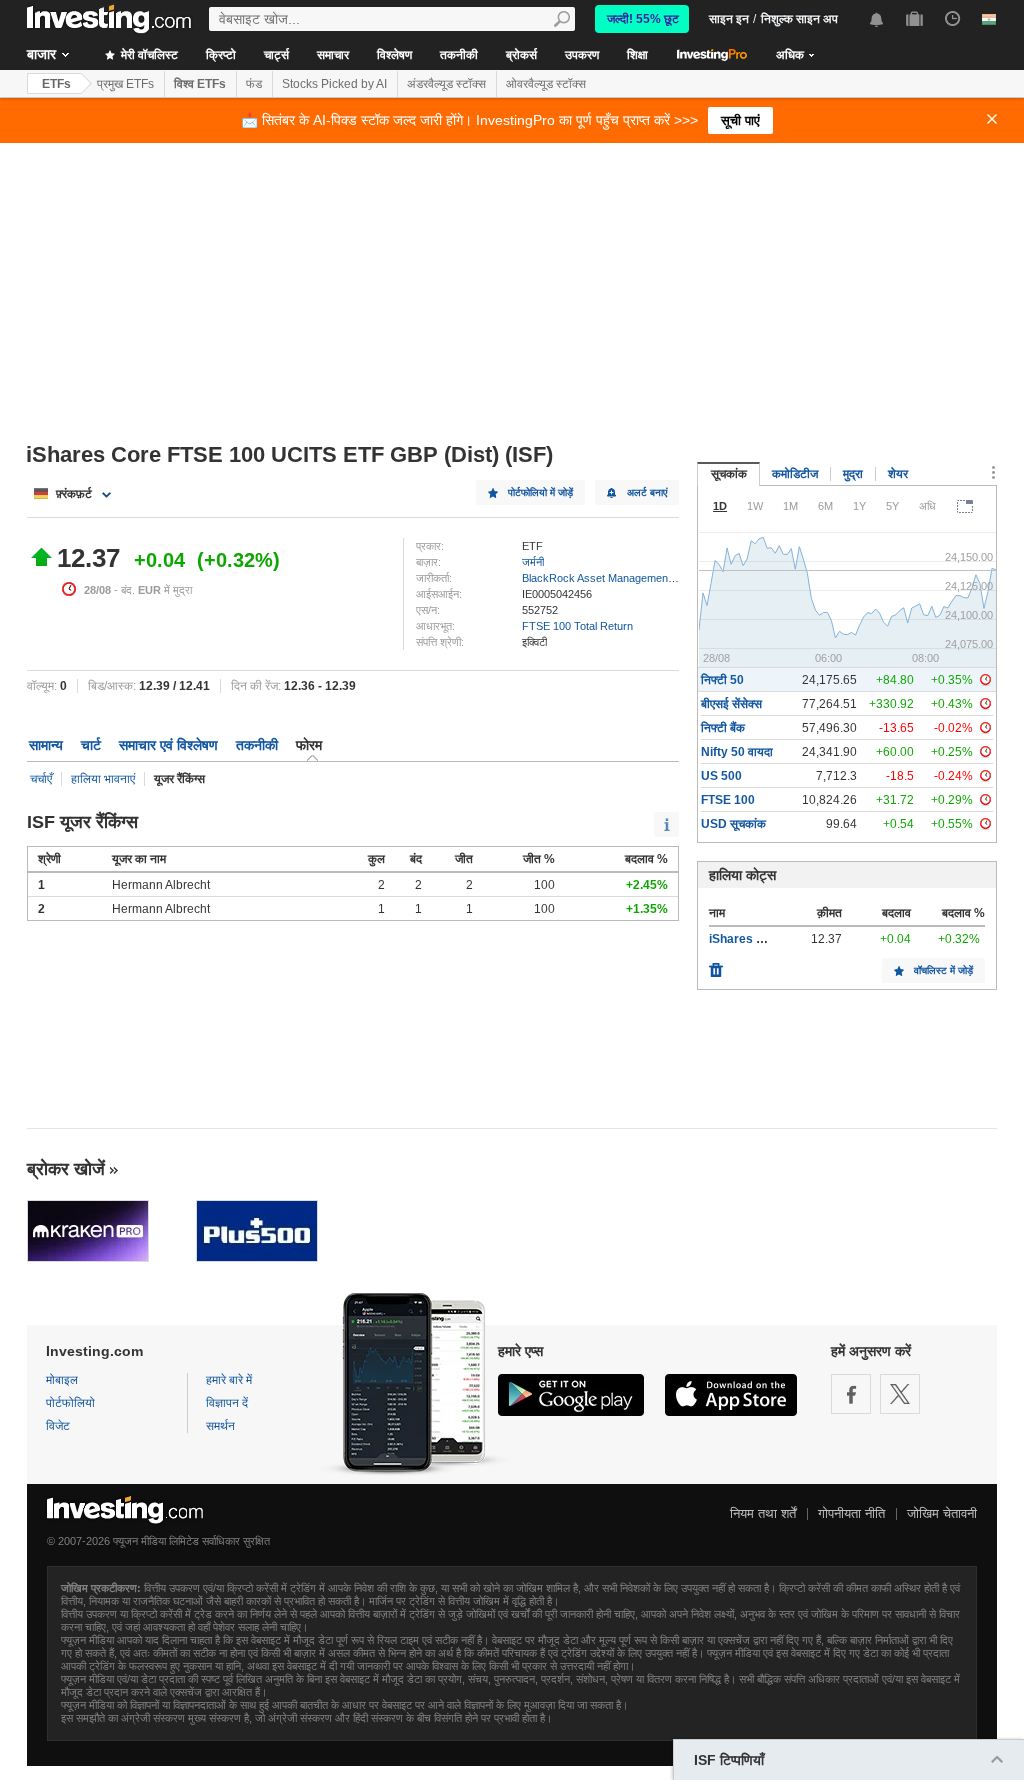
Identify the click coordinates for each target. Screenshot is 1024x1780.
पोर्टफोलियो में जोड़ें (540, 492)
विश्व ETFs (200, 84)
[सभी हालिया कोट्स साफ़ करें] (716, 965)
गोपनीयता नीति (851, 1513)
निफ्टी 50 (722, 680)
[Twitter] (900, 1394)
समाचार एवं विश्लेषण (168, 745)
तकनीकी (459, 55)
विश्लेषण (394, 55)
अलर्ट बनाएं (647, 492)
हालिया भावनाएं (103, 779)
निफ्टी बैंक (723, 728)
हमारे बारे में (229, 1380)
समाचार (333, 55)
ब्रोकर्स (521, 55)
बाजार (41, 54)
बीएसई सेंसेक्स (731, 704)
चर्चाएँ (41, 779)
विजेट (58, 1426)
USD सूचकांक (733, 824)
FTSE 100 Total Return (577, 626)
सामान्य (46, 745)
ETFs (56, 84)
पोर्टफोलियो (70, 1403)
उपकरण (582, 55)
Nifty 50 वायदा (737, 752)
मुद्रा (853, 474)
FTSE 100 (728, 800)
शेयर (898, 474)
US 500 (721, 776)
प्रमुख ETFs (125, 84)
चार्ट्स (276, 55)
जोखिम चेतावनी (942, 1513)
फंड (254, 84)
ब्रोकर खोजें (66, 1169)
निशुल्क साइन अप (799, 19)
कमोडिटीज (795, 474)
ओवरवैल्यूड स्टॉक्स (546, 84)
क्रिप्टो (221, 55)
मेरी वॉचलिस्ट (148, 55)
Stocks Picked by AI (334, 84)
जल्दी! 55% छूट (643, 19)
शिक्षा (637, 55)
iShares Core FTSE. (764, 939)
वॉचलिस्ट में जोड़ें (943, 970)
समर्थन (220, 1426)
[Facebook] (851, 1394)
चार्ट (91, 745)
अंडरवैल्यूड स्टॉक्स (446, 84)
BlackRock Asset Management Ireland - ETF (630, 578)
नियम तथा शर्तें (763, 1513)
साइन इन (729, 19)
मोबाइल (62, 1380)
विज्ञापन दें (227, 1403)
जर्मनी (533, 562)
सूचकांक (729, 474)
